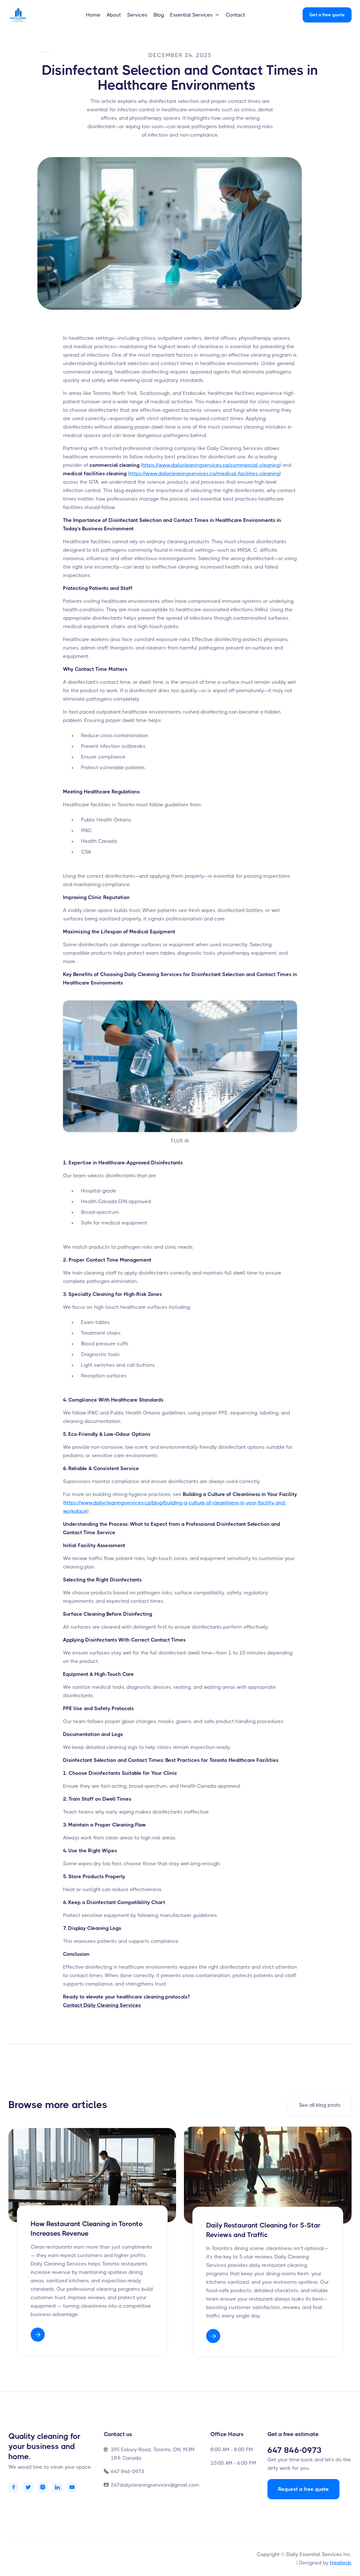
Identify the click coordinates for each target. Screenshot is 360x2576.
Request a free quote (303, 2489)
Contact (235, 15)
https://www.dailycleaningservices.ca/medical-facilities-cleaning (204, 474)
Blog (159, 15)
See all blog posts (320, 2105)
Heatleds (341, 2563)
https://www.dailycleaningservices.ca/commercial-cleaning (211, 465)
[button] (195, 15)
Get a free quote (327, 15)
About (114, 15)
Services (137, 15)
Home (93, 15)
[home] (25, 15)
